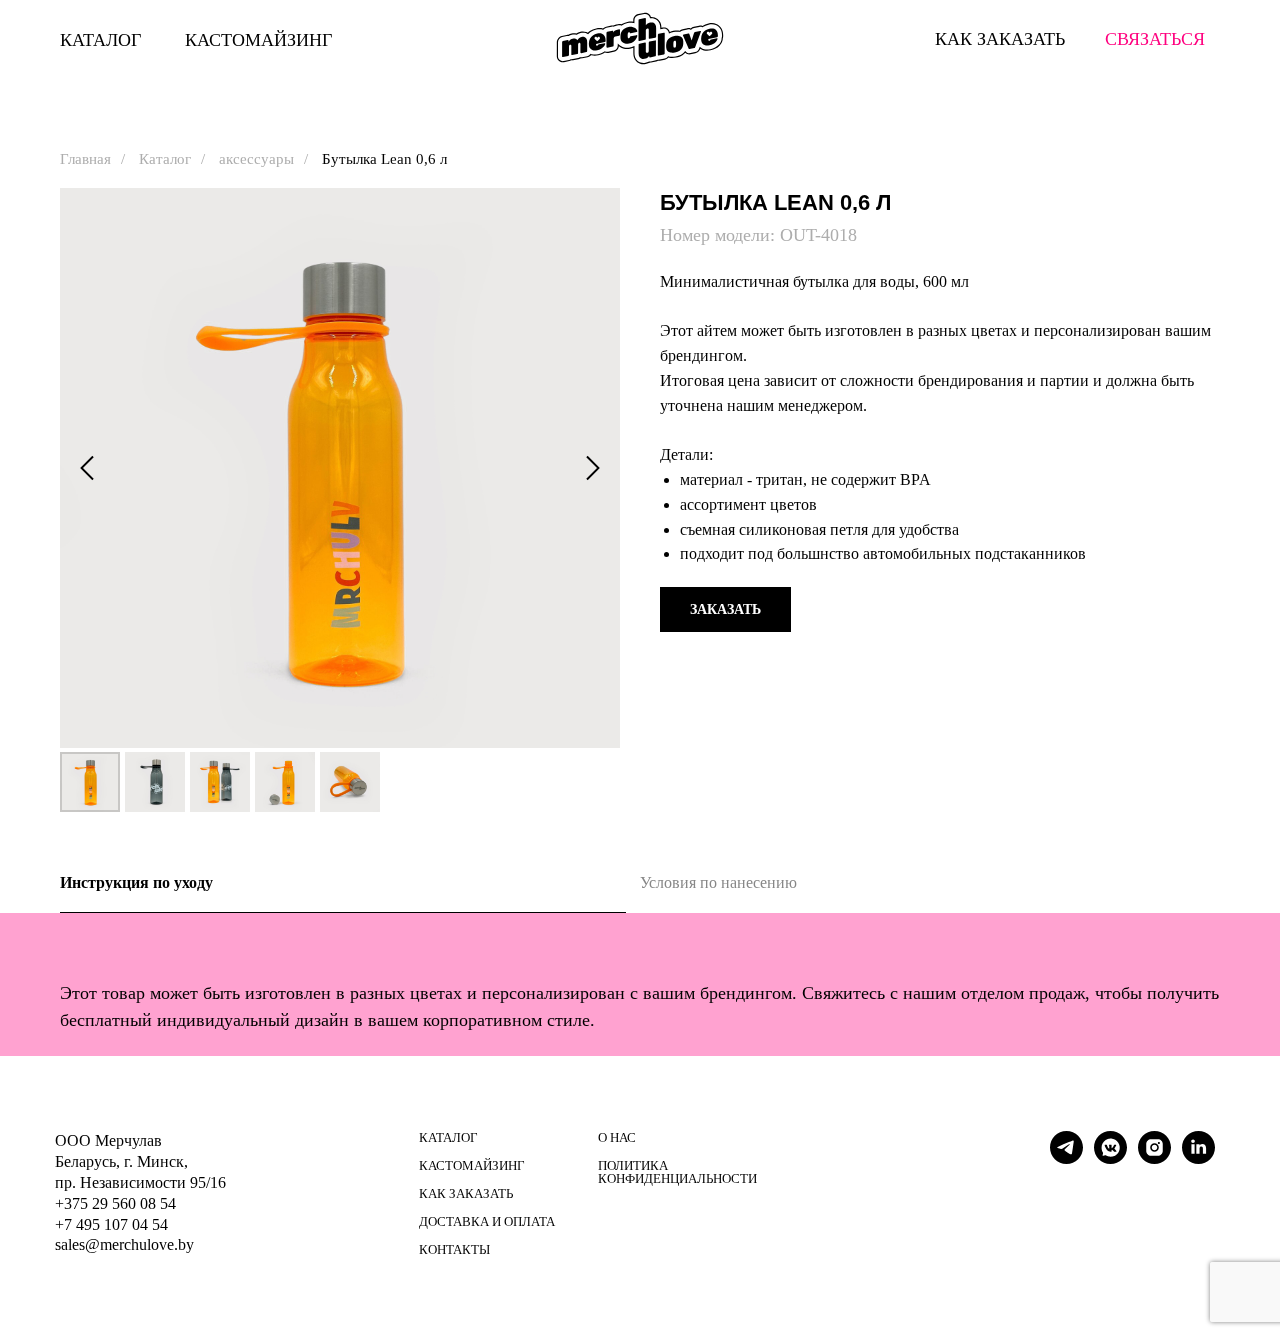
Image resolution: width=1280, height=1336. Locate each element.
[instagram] (1154, 1158)
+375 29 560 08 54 (115, 1203)
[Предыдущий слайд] (87, 468)
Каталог (165, 159)
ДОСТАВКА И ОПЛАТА (487, 1221)
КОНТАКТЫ (454, 1249)
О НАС (617, 1137)
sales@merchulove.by (124, 1244)
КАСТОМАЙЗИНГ (258, 40)
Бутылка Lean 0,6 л (384, 159)
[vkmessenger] (1110, 1158)
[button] (725, 609)
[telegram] (1066, 1158)
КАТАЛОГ (100, 40)
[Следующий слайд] (593, 468)
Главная (85, 159)
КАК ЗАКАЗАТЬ (466, 1193)
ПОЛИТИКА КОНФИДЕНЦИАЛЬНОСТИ (677, 1172)
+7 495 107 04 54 (111, 1224)
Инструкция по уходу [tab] (136, 882)
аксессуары (256, 159)
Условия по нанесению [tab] (718, 882)
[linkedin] (1198, 1158)
